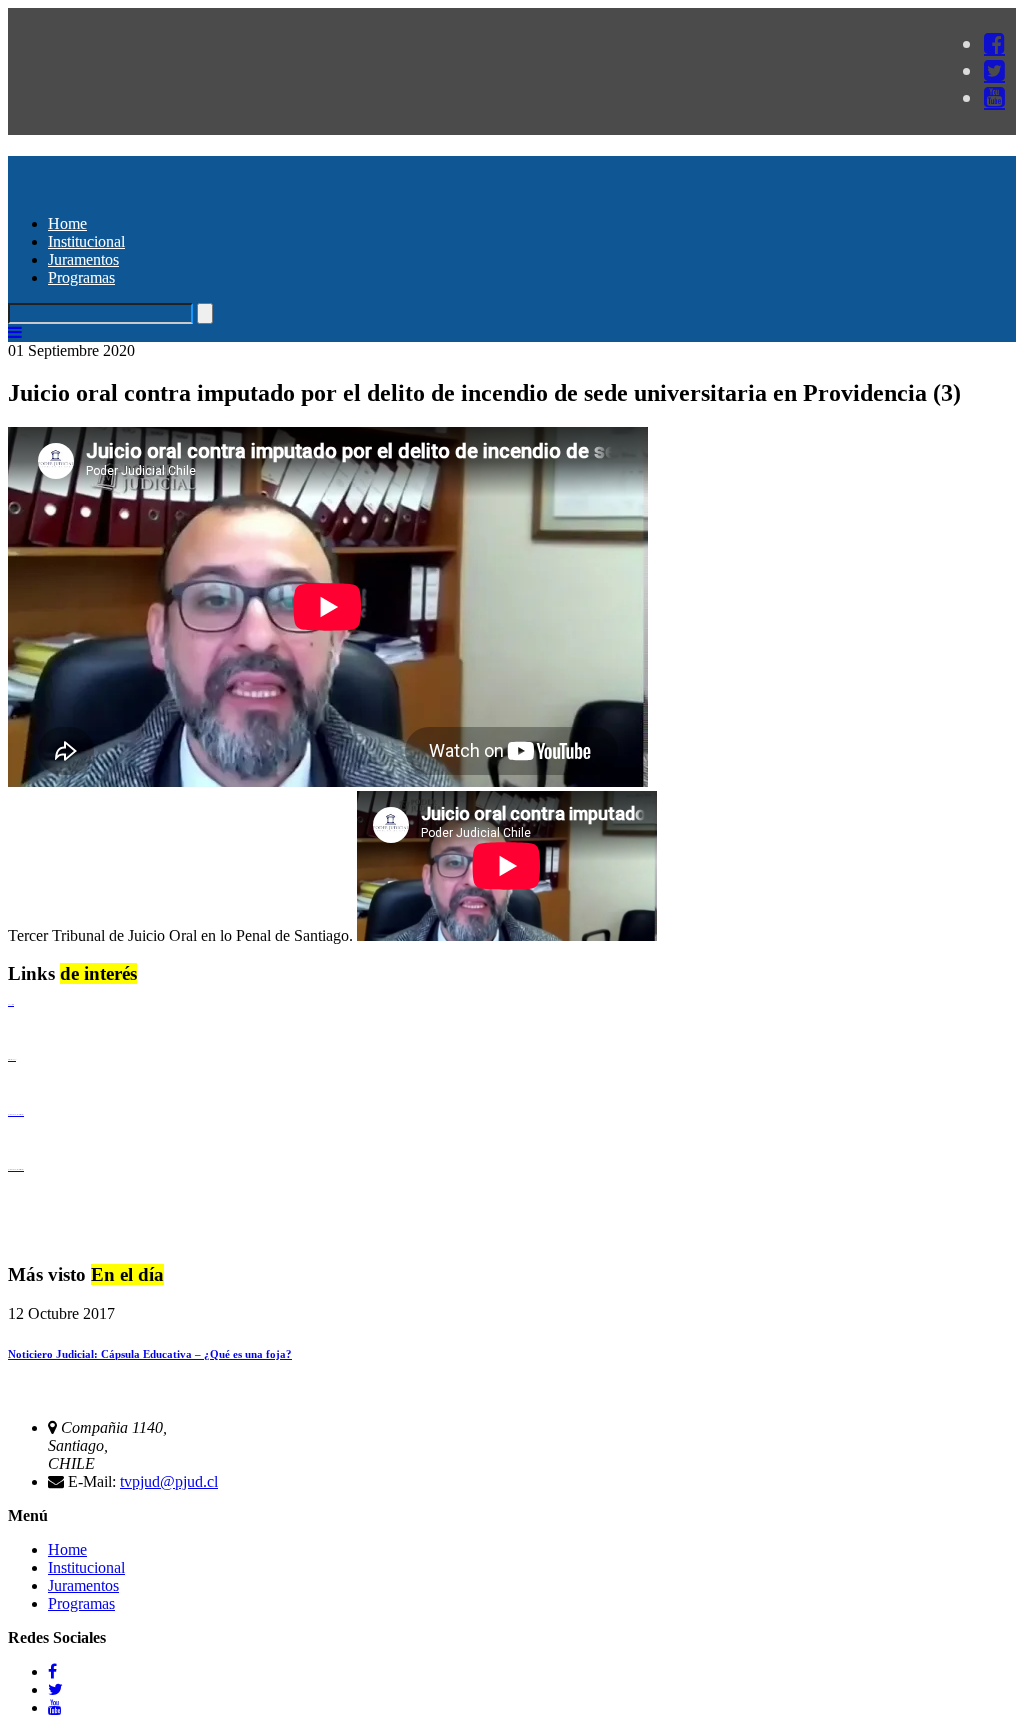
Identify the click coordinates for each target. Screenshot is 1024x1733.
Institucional (86, 241)
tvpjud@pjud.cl (169, 1481)
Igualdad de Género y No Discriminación (16, 1114)
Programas (81, 277)
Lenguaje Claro (11, 1004)
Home (67, 223)
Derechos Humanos (12, 1059)
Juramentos (83, 259)
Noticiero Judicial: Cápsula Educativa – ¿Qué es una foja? (150, 1354)
